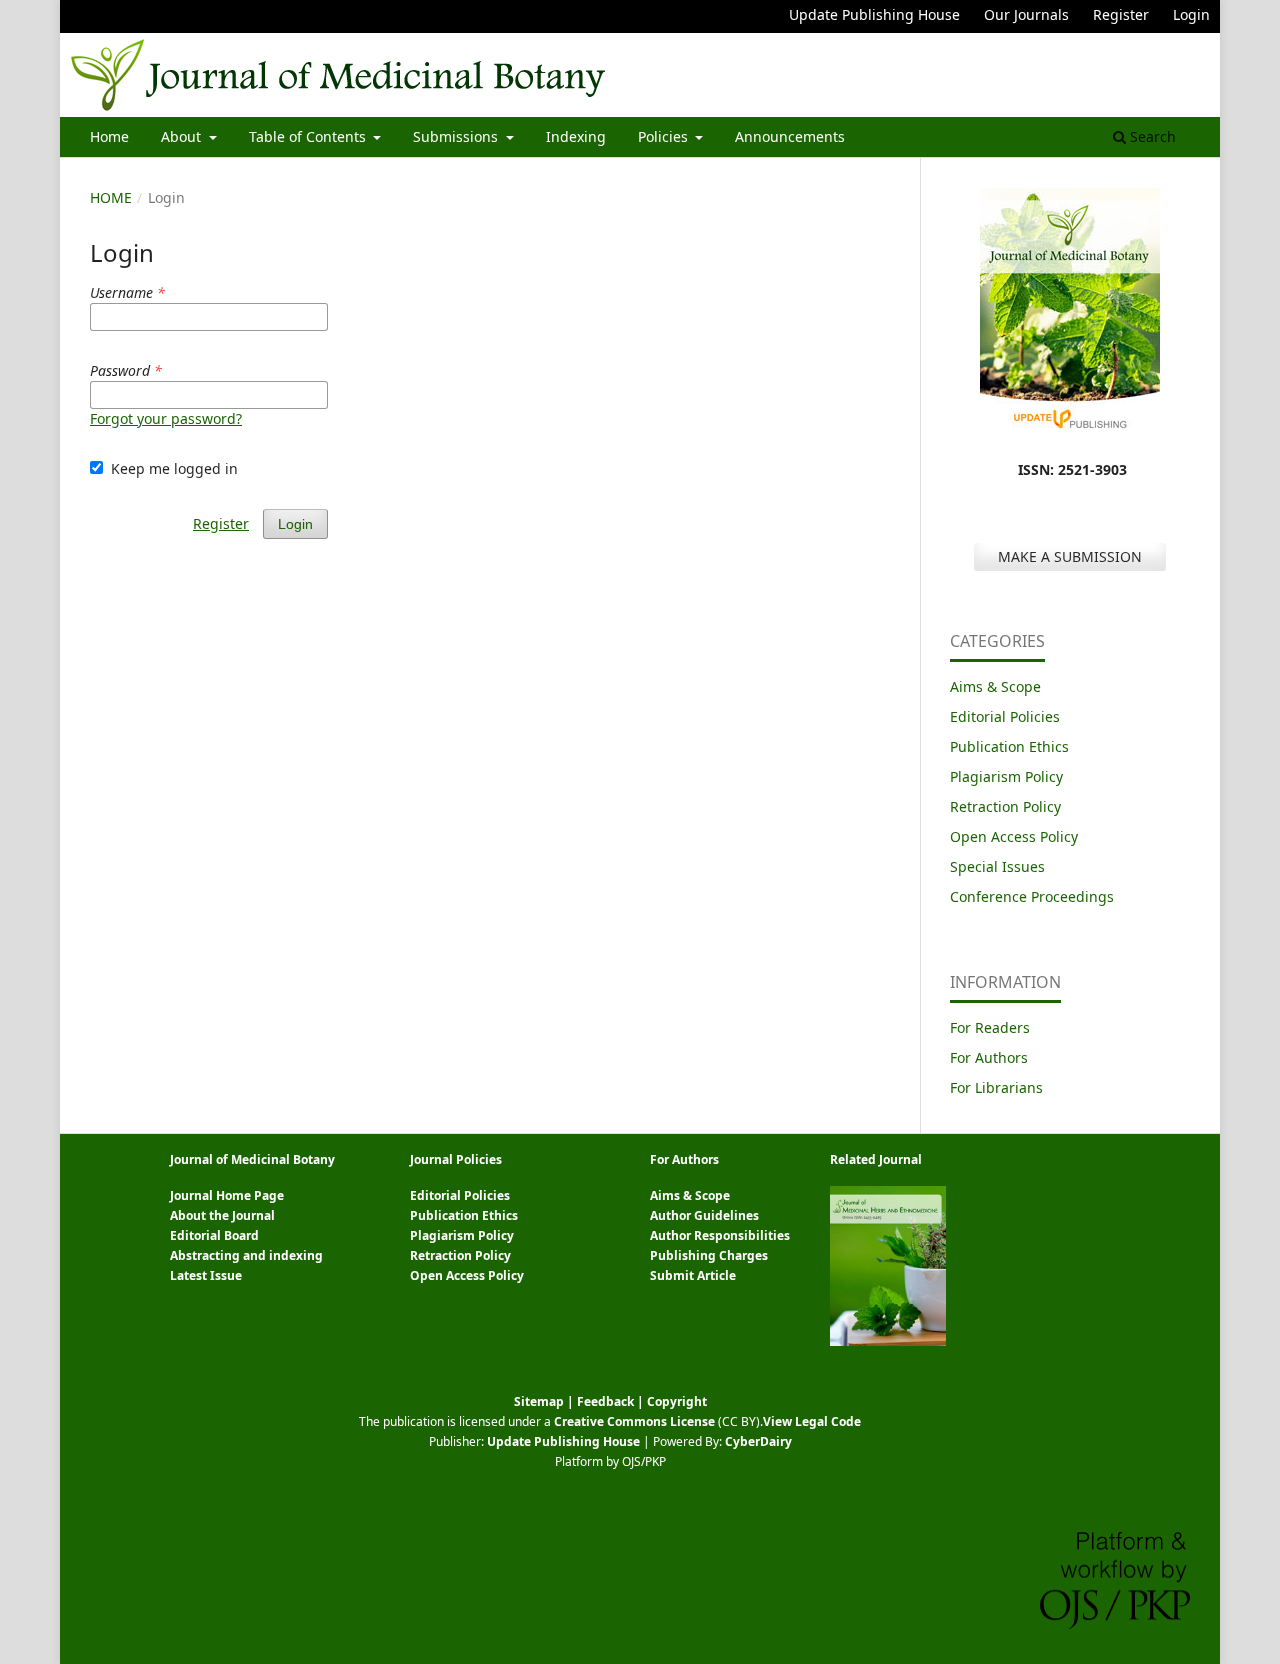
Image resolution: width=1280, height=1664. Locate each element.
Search (1151, 136)
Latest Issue (206, 1275)
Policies (665, 136)
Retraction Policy (1005, 806)
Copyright (677, 1401)
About (183, 136)
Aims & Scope (995, 686)
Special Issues (997, 866)
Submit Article (693, 1275)
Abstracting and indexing (246, 1255)
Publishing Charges (709, 1255)
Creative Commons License (634, 1421)
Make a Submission (1070, 556)
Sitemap (539, 1401)
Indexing (576, 136)
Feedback (605, 1401)
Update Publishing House (874, 14)
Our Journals (1026, 14)
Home (109, 136)
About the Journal (222, 1215)
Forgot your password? (166, 418)
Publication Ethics (1009, 746)
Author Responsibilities (720, 1235)
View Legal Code (812, 1421)
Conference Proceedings (1032, 896)
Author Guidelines (704, 1215)
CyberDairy (758, 1441)
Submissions (457, 136)
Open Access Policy (1014, 836)
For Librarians (996, 1087)
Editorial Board (214, 1235)
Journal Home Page (227, 1195)
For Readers (990, 1027)
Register (1121, 14)
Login (1191, 14)
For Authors (989, 1057)
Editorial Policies (1005, 716)
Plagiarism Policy (1006, 776)
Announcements (790, 136)
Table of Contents (309, 136)
